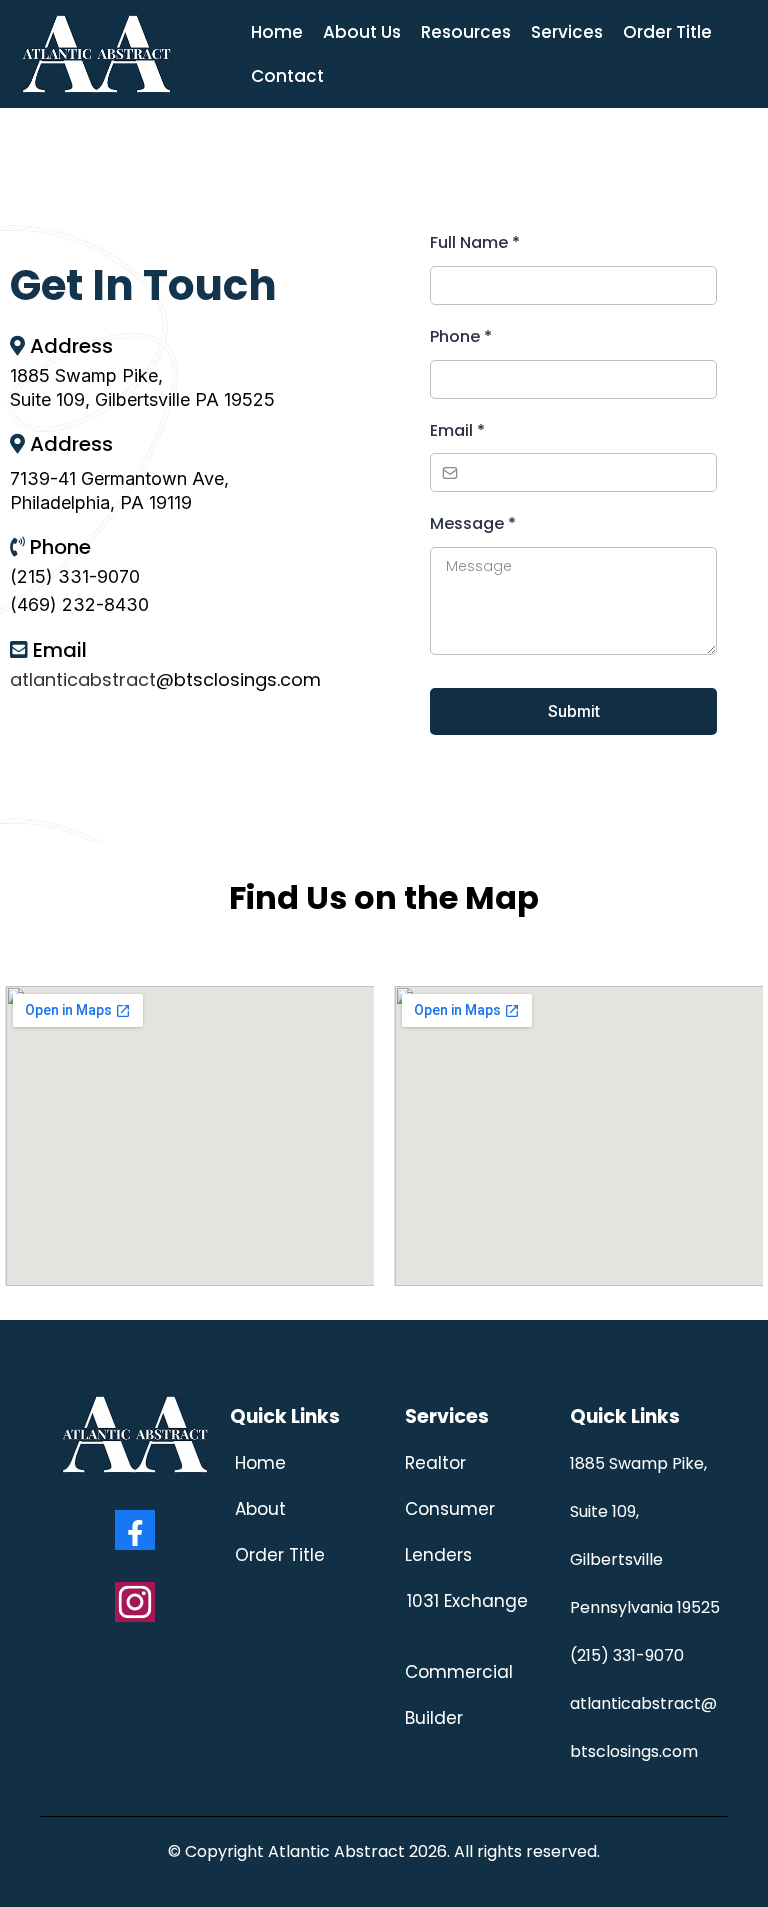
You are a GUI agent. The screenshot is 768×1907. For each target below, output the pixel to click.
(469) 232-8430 (79, 604)
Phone (461, 336)
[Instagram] (135, 1602)
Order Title (667, 32)
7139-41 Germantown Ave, (119, 478)
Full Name (475, 242)
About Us (362, 32)
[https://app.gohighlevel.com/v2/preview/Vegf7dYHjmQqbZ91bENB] (135, 1434)
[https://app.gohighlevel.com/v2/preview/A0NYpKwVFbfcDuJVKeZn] (96, 52)
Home (277, 32)
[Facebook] (135, 1530)
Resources (466, 32)
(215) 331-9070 (75, 576)
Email (457, 430)
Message (473, 523)
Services (567, 32)
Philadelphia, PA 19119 (101, 502)
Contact (287, 76)
